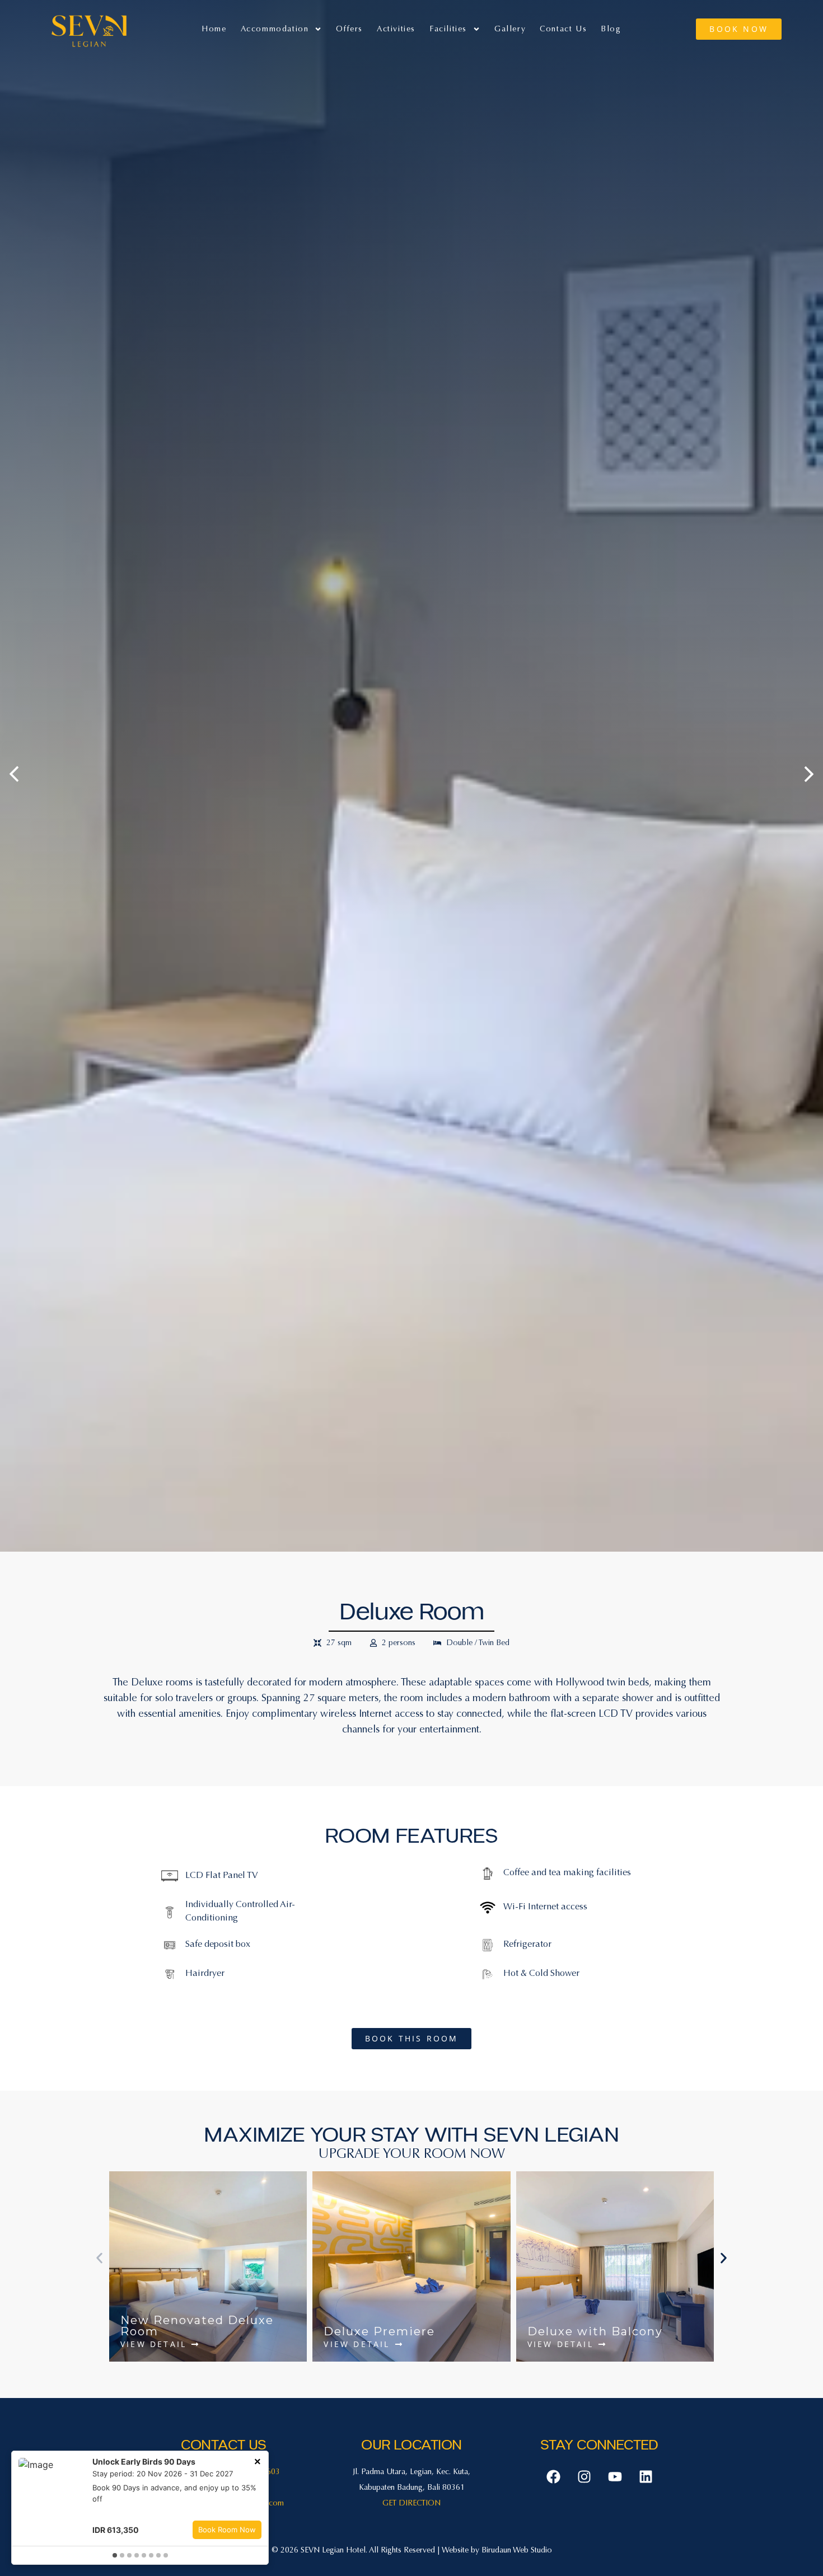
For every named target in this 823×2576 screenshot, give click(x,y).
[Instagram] (584, 2477)
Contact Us (563, 29)
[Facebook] (553, 2477)
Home (214, 29)
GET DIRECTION (411, 2503)
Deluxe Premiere (379, 2331)
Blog (611, 29)
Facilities (448, 29)
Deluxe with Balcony (595, 2331)
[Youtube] (615, 2477)
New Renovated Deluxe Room (197, 2326)
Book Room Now (227, 2530)
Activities (396, 29)
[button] (99, 2258)
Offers (349, 29)
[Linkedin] (646, 2477)
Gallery (510, 29)
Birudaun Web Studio (517, 2550)
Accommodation (275, 29)
